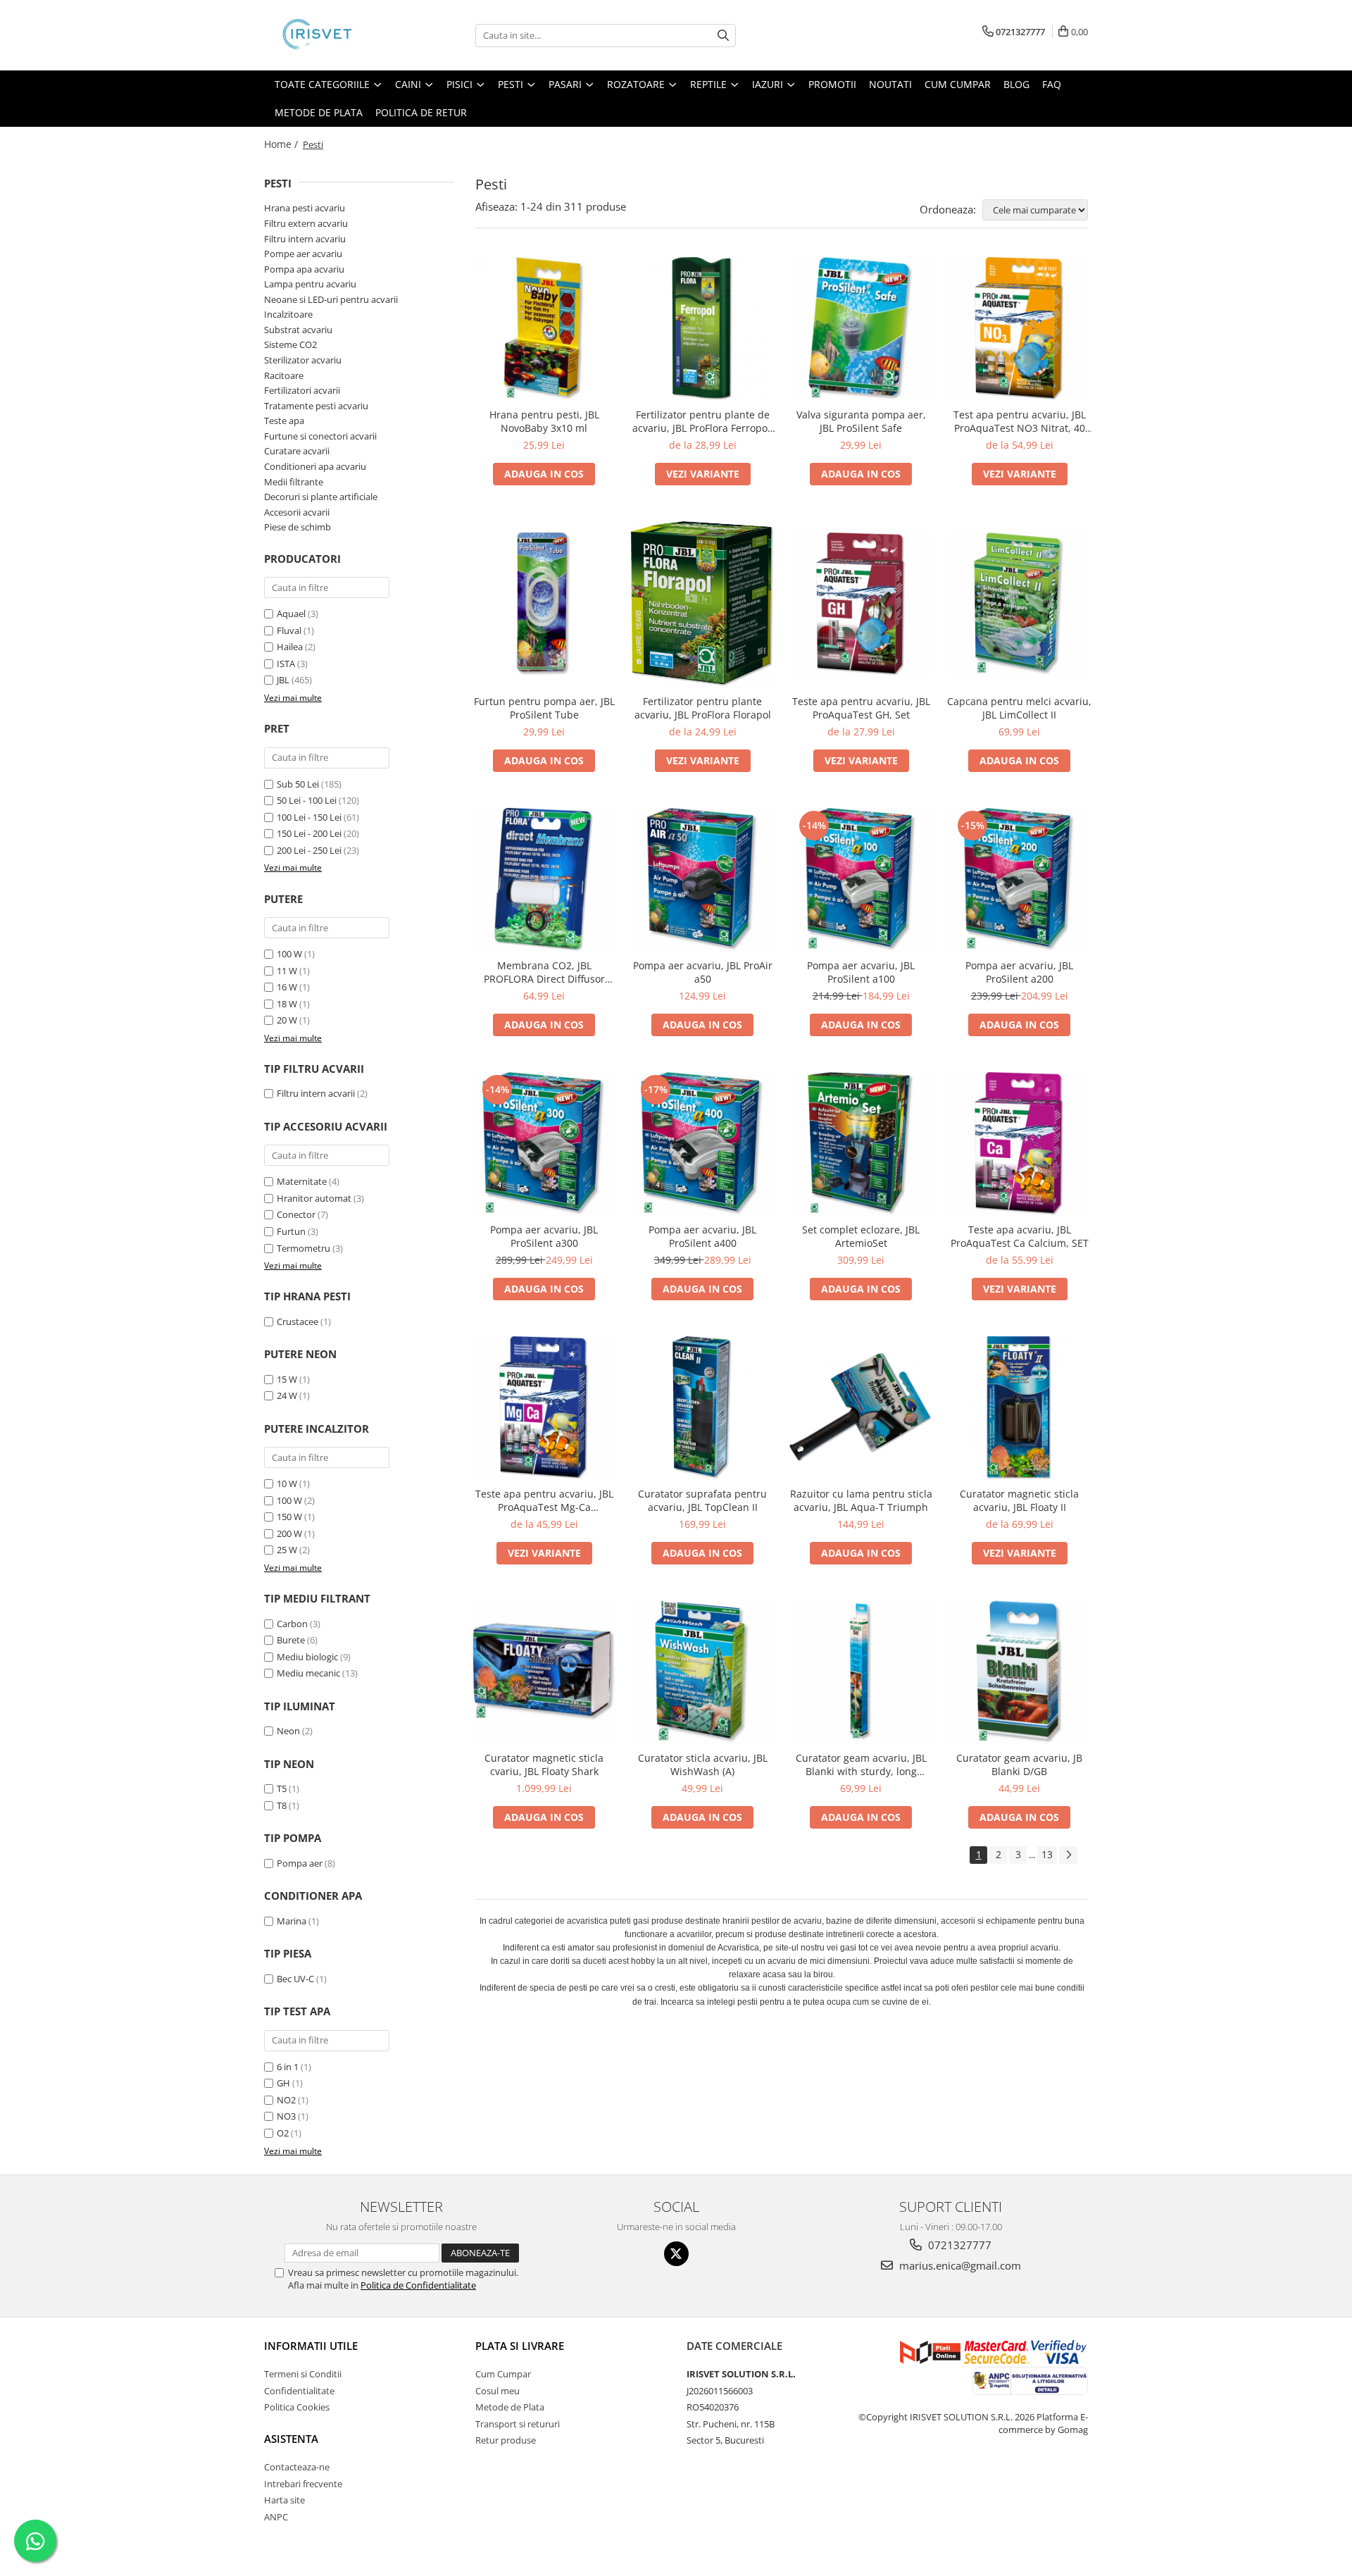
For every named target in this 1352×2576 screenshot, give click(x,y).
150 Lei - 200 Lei (309, 833)
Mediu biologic (307, 1657)
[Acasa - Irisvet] (334, 35)
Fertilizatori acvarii (302, 390)
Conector (296, 1214)
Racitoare (284, 375)
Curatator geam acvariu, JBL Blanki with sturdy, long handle (861, 1765)
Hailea (290, 647)
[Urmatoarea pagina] (1068, 1855)
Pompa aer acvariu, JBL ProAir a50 (703, 972)
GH (283, 2083)
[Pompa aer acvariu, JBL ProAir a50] (702, 879)
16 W (287, 987)
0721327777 (958, 2245)
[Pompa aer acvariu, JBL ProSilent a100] (861, 879)
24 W (287, 1395)
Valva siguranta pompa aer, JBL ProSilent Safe (861, 421)
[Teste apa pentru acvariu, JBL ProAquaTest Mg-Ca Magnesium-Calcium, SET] (544, 1408)
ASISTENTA (291, 2439)
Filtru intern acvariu (305, 239)
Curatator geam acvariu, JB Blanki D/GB (1019, 1765)
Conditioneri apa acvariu (315, 466)
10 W (287, 1483)
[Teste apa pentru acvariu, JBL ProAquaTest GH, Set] (861, 604)
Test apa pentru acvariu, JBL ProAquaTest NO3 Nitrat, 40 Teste (1020, 421)
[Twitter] (676, 2254)
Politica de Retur (421, 112)
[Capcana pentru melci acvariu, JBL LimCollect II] (1019, 604)
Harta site (284, 2500)
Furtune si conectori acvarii (320, 436)
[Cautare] (723, 36)
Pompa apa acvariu (304, 269)
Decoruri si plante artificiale (321, 497)
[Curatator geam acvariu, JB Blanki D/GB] (1019, 1672)
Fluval (289, 630)
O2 (283, 2133)
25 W (287, 1550)
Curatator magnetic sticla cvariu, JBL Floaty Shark (544, 1765)
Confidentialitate (299, 2391)
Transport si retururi (518, 2424)
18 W (287, 1004)
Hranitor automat (314, 1198)
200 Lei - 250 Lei (309, 850)
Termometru (303, 1248)
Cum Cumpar (503, 2374)
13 (1047, 1854)
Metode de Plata (319, 112)
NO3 (286, 2116)
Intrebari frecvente (303, 2484)
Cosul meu (497, 2391)
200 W (289, 1533)
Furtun (291, 1231)
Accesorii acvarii (297, 512)
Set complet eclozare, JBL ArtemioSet (861, 1236)
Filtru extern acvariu (306, 223)
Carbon (292, 1624)
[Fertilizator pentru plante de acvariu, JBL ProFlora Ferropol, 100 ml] (702, 329)
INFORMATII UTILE (311, 2346)
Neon (288, 1731)
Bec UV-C (295, 1979)
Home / (282, 144)
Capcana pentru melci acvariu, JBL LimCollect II (1019, 708)
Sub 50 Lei (298, 784)
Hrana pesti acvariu (305, 208)
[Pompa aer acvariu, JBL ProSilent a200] (1019, 879)
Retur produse (506, 2440)
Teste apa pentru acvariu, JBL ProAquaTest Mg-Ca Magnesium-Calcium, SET (544, 1500)
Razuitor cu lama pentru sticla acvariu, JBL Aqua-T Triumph (861, 1500)
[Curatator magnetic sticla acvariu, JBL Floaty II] (1019, 1408)
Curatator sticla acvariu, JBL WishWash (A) (703, 1765)
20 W (287, 1020)
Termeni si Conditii (303, 2374)
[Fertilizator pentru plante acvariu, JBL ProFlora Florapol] (702, 604)
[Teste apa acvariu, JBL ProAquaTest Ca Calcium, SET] (1019, 1144)
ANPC (276, 2517)
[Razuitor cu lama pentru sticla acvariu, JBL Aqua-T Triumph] (861, 1408)
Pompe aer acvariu (303, 254)
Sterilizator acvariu (303, 360)
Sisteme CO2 (290, 344)
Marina (292, 1921)
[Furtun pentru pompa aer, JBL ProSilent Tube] (544, 604)
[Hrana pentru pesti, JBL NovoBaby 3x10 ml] (544, 329)
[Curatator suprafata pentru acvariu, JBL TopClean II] (702, 1408)
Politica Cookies (297, 2407)
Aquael (291, 614)
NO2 (286, 2100)
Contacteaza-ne (297, 2467)
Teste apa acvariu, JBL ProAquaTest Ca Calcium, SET (1020, 1236)
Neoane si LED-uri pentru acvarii (331, 299)
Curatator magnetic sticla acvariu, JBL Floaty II (1019, 1500)
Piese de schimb (298, 527)
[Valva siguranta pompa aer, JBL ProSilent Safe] (861, 329)
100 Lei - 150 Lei (309, 817)
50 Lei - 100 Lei (307, 800)
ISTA (286, 664)
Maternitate (302, 1181)
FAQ (1052, 84)
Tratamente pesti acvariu (316, 406)
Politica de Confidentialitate (418, 2285)
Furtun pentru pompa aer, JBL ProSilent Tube (544, 708)
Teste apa (284, 421)
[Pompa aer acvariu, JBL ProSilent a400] (702, 1144)
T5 (282, 1788)
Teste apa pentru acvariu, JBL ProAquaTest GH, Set (861, 708)
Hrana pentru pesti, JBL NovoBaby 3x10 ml (544, 421)
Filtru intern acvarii (316, 1093)
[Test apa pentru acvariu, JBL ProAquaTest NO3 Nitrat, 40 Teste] (1019, 329)
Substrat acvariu (298, 330)
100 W (289, 954)
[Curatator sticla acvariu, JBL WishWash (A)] (702, 1672)
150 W (289, 1517)
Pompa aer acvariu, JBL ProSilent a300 (544, 1236)
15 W (287, 1379)
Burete (291, 1640)
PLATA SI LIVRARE (520, 2346)
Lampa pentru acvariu (310, 284)
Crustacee (298, 1321)
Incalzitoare (288, 314)
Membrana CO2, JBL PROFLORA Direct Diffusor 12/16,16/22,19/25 (544, 972)
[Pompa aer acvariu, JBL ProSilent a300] (544, 1144)
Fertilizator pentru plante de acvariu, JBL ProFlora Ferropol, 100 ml (703, 421)
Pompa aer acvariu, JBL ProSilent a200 (1019, 972)
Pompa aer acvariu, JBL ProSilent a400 (702, 1236)
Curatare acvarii (297, 451)
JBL (283, 680)
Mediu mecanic (308, 1673)
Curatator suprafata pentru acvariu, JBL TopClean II (702, 1500)
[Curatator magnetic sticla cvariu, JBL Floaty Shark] (544, 1672)
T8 (282, 1805)
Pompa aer (300, 1863)
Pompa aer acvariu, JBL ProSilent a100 (861, 972)
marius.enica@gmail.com (959, 2265)
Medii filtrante (294, 482)
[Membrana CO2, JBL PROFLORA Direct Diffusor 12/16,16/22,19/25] (544, 879)
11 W (287, 971)
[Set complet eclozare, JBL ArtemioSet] (861, 1144)
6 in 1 (288, 2067)
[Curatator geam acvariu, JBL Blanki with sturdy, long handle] (861, 1672)
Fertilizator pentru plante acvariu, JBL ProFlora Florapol (703, 708)
